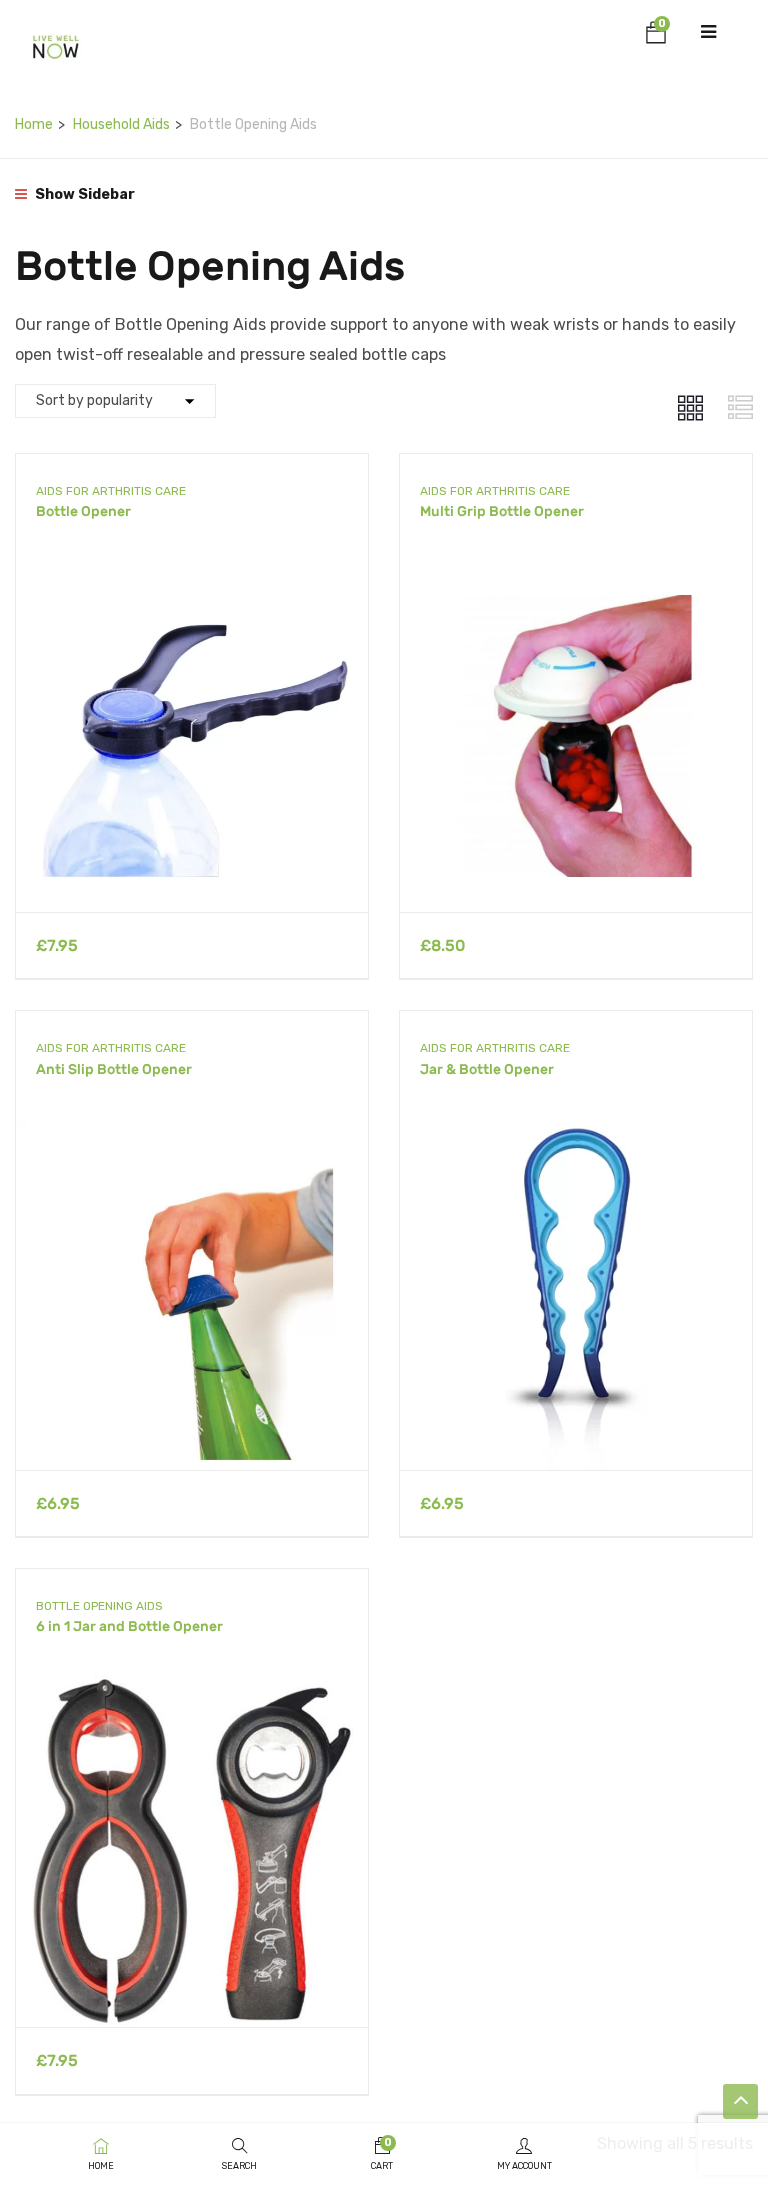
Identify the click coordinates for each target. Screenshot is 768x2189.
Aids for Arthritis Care (111, 491)
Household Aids (121, 124)
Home (34, 124)
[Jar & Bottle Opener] (576, 1132)
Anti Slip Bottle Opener (114, 1069)
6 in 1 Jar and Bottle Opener (129, 1626)
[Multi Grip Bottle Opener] (576, 574)
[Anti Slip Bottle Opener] (192, 1132)
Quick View (192, 861)
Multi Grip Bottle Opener (502, 511)
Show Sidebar (83, 194)
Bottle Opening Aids (99, 1606)
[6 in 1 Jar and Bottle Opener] (192, 1689)
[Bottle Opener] (192, 574)
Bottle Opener (83, 511)
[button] (656, 36)
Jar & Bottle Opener (487, 1069)
